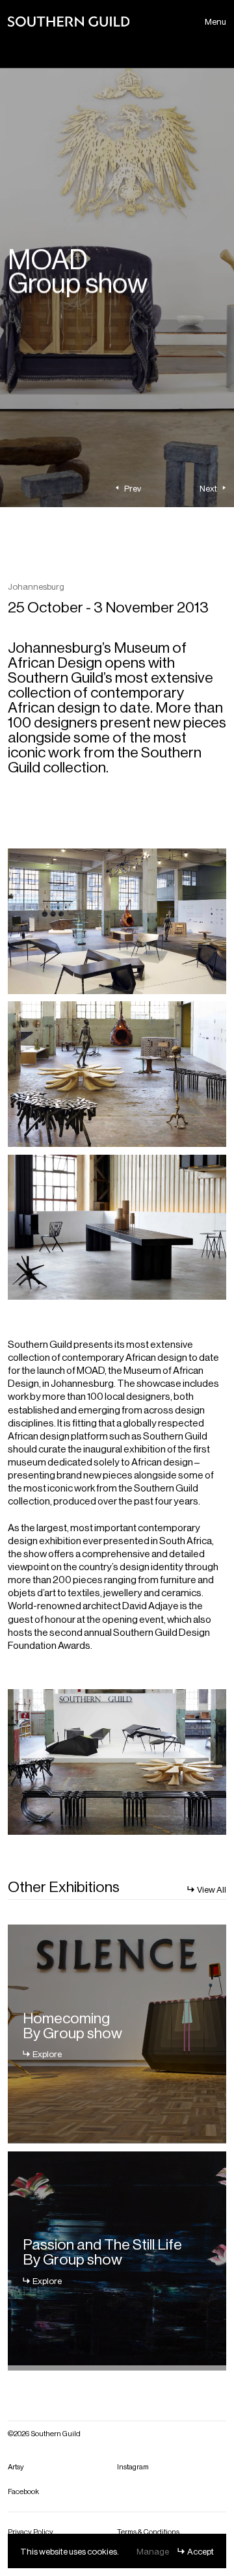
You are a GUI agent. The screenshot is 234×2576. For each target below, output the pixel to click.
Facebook (23, 2491)
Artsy (16, 2466)
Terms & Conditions (148, 2531)
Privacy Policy (31, 2531)
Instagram (133, 2466)
